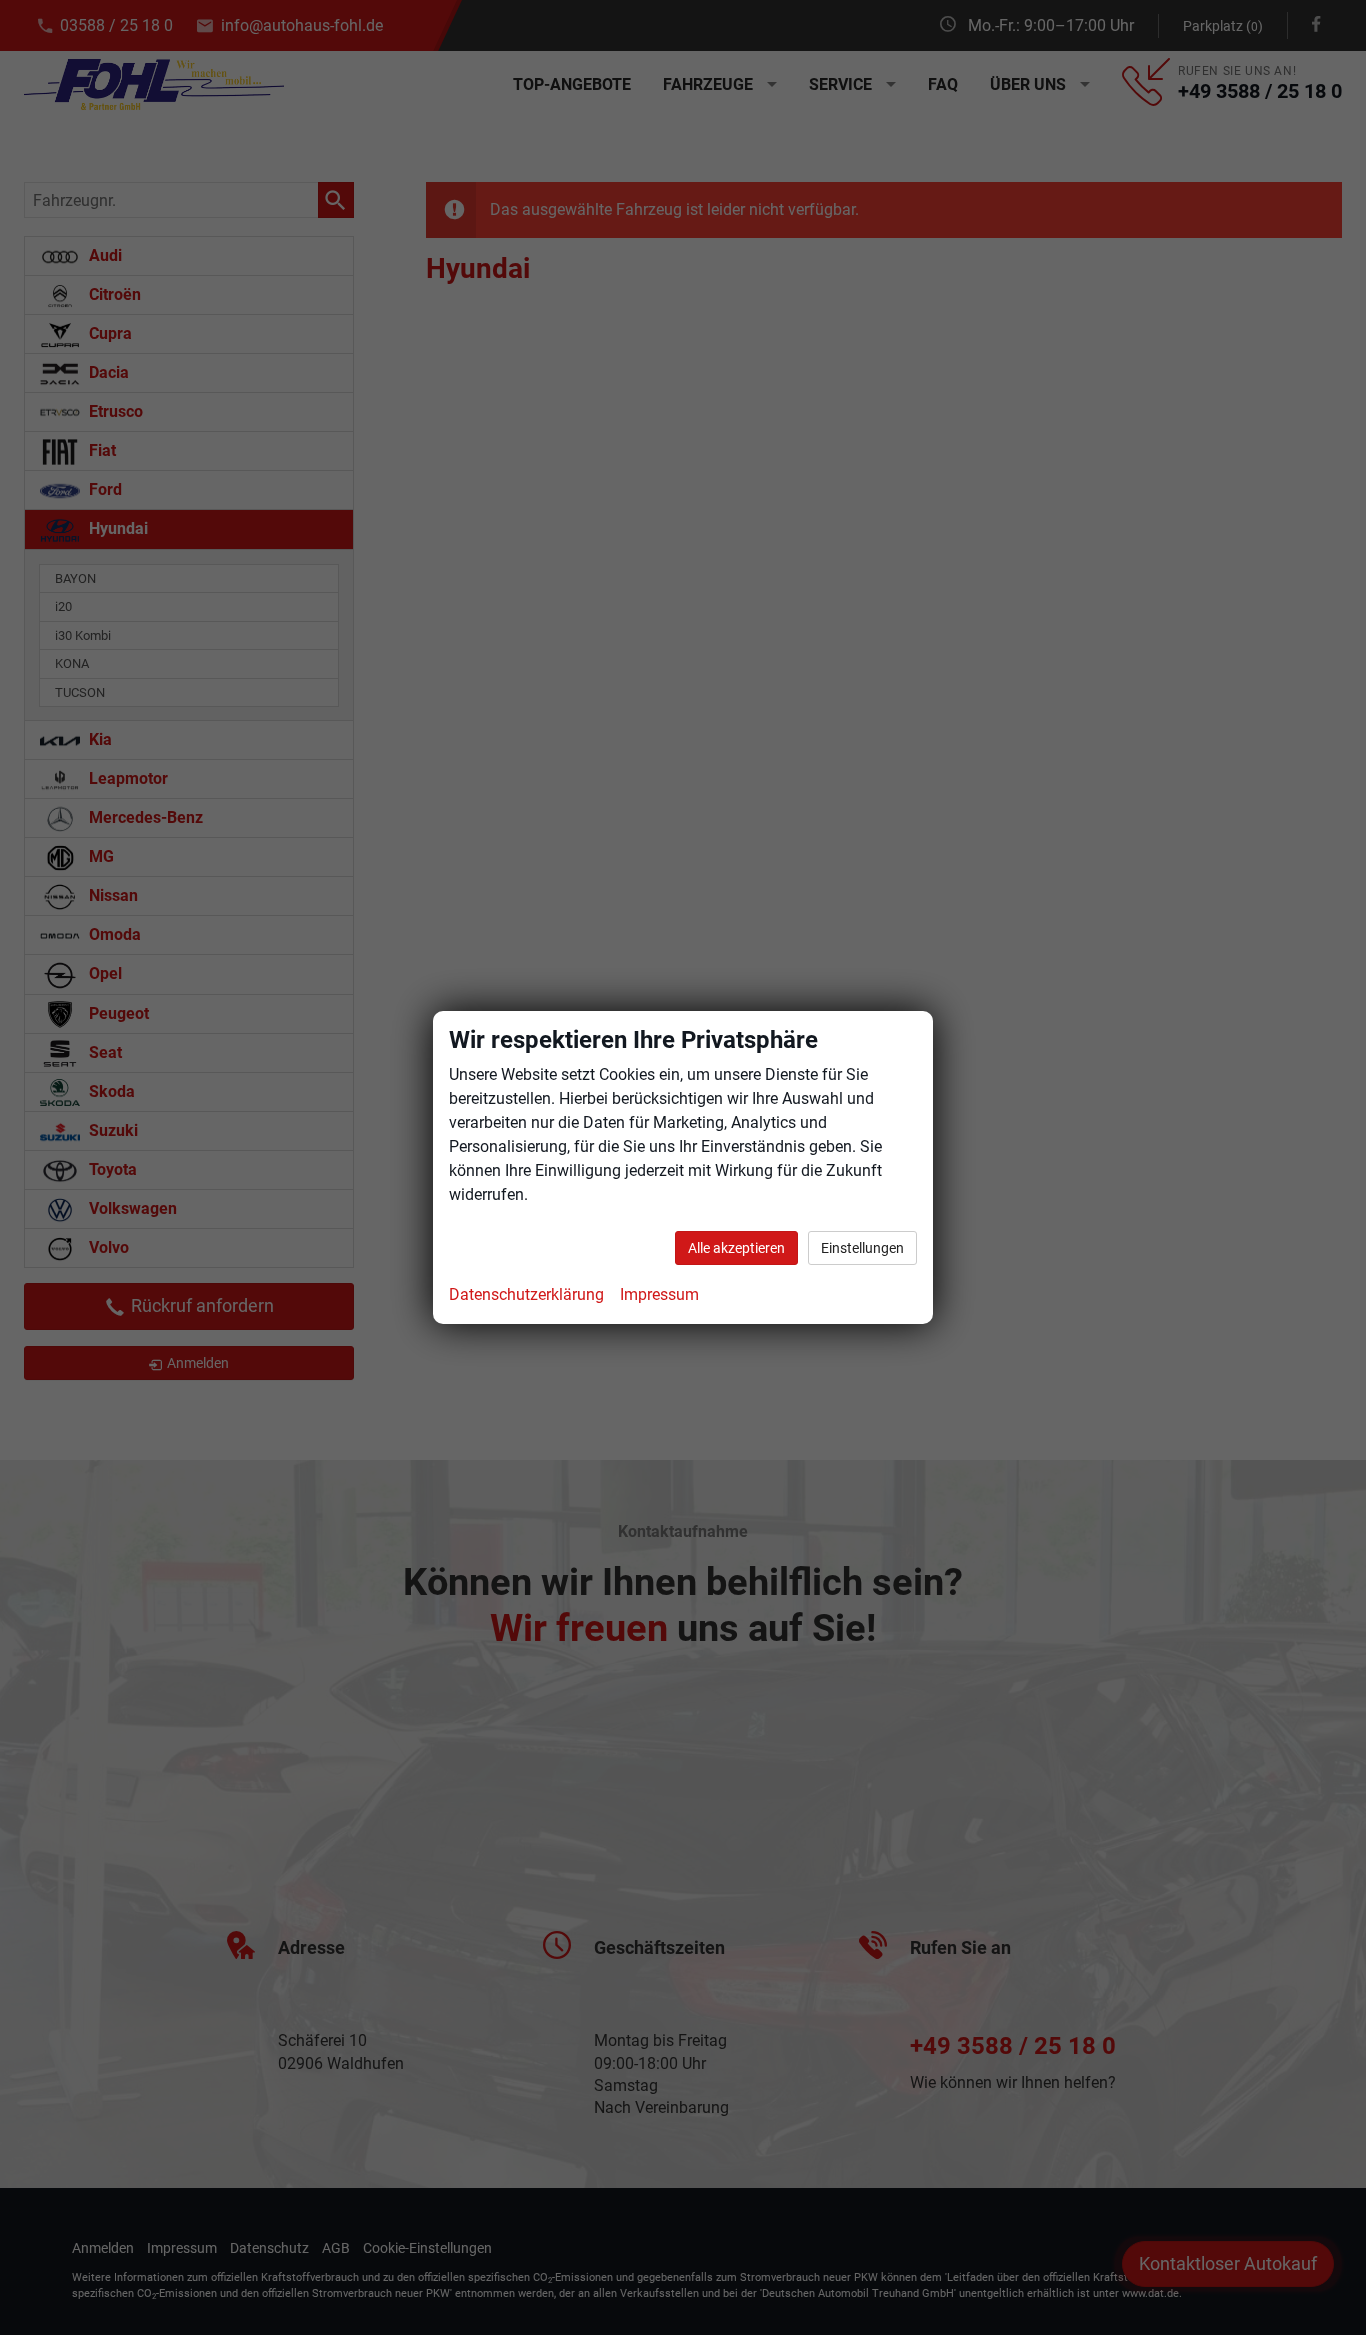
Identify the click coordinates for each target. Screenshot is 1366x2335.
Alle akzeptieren (736, 1248)
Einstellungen (862, 1248)
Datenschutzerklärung (526, 1294)
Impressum (659, 1294)
